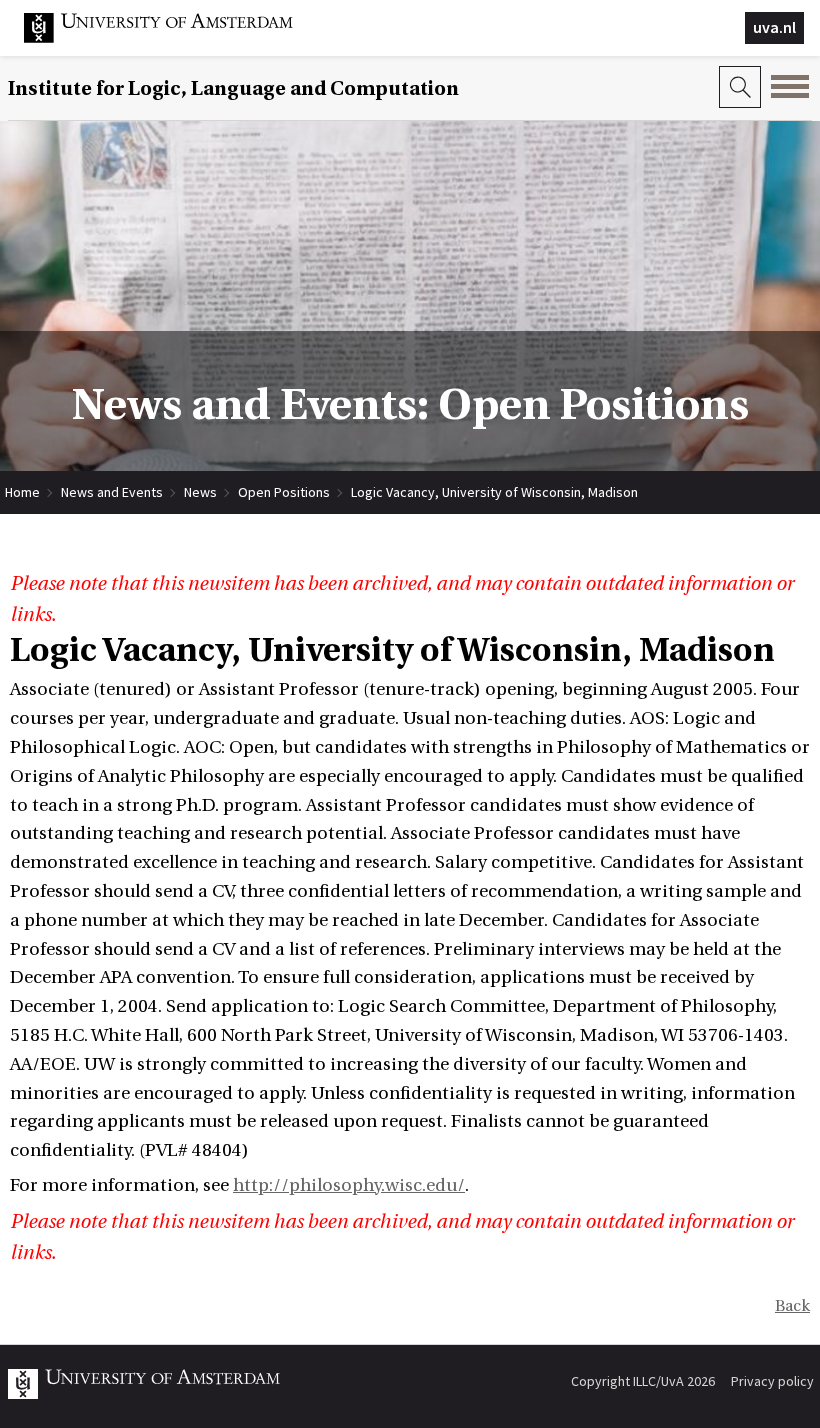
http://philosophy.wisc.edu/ (349, 1185)
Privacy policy (772, 1381)
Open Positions (284, 492)
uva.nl (774, 27)
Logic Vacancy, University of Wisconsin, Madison (494, 492)
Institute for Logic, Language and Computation (233, 88)
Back (792, 1306)
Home (22, 492)
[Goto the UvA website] (174, 38)
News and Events (112, 492)
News (200, 492)
